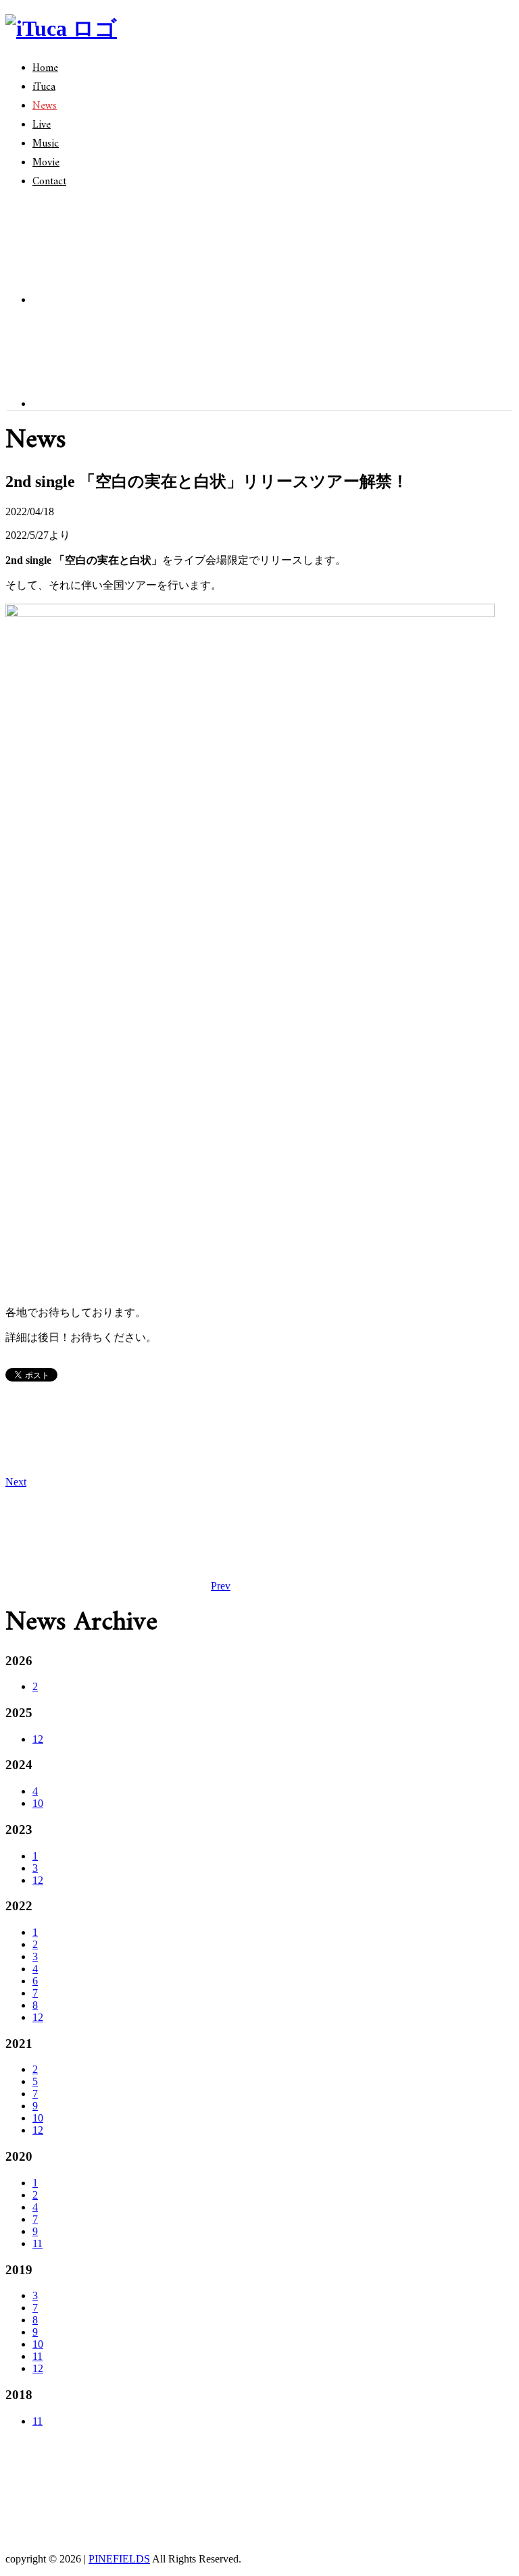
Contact (49, 182)
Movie (46, 163)
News (45, 106)
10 (38, 1803)
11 (38, 2243)
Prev (221, 1586)
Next (16, 1482)
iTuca (44, 87)
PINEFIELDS (119, 2559)
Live (42, 125)
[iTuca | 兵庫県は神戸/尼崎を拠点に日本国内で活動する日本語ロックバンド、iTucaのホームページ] (61, 28)
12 (38, 1739)
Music (46, 144)
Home (45, 68)
